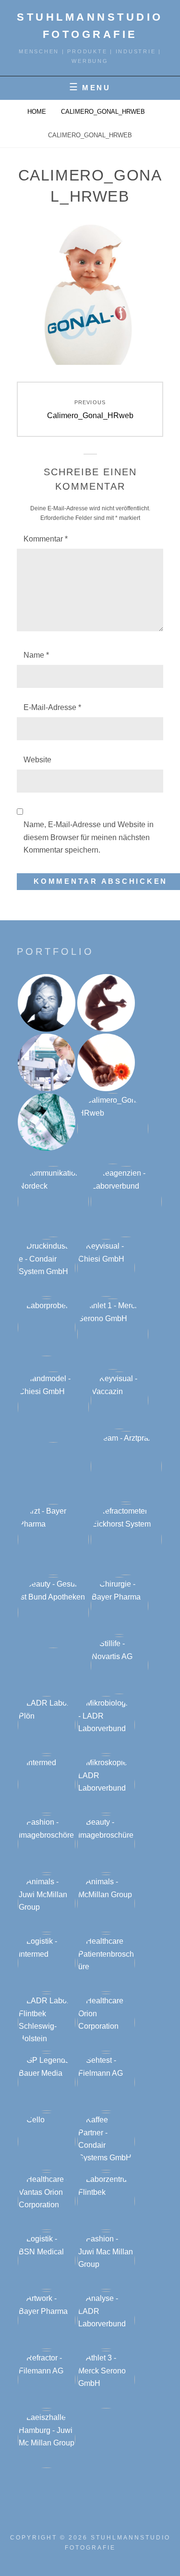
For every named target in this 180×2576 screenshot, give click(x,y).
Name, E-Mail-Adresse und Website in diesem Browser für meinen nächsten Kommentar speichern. (89, 837)
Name (36, 655)
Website (37, 760)
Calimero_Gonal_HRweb (103, 112)
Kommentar (46, 539)
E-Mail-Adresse (52, 707)
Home (37, 112)
